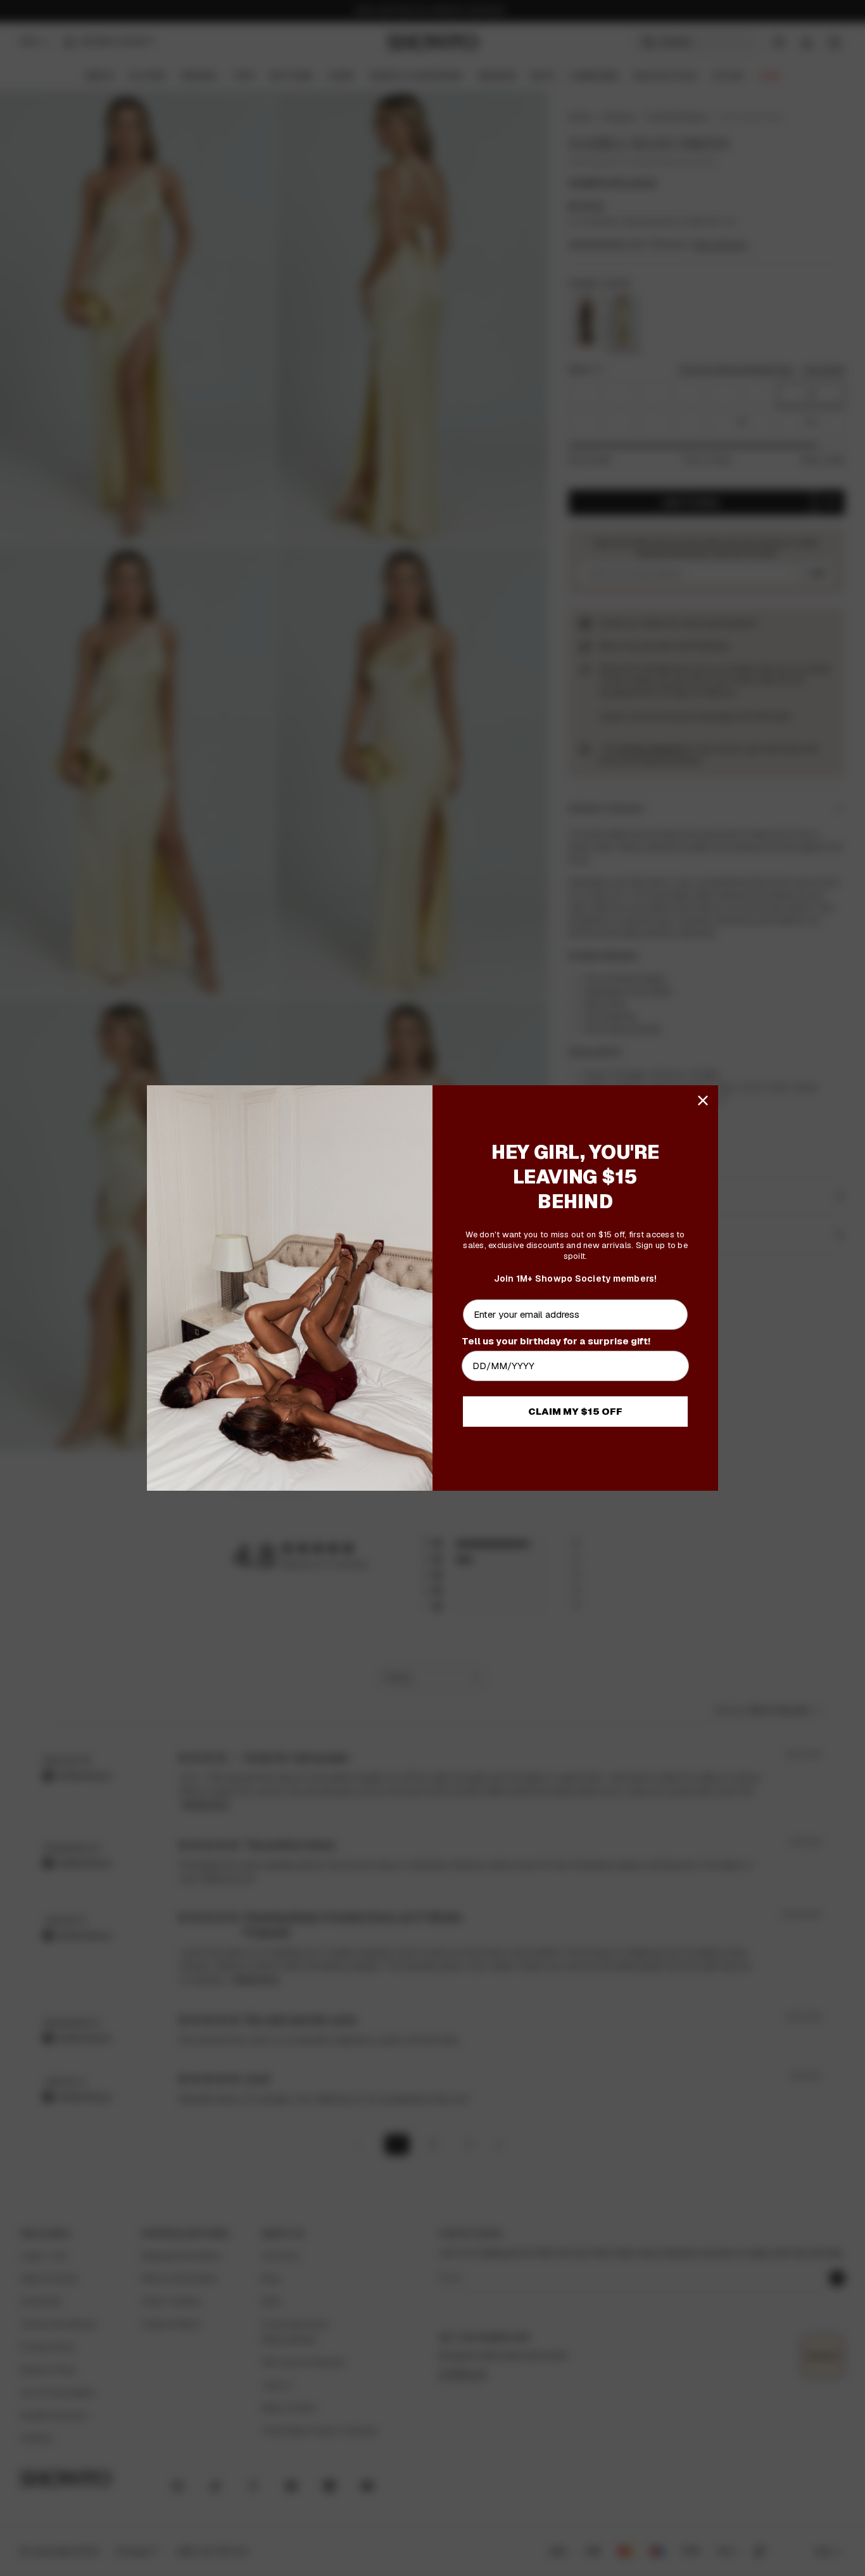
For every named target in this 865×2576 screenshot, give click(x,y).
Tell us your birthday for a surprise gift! (556, 1341)
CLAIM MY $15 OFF (575, 1411)
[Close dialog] (703, 1100)
